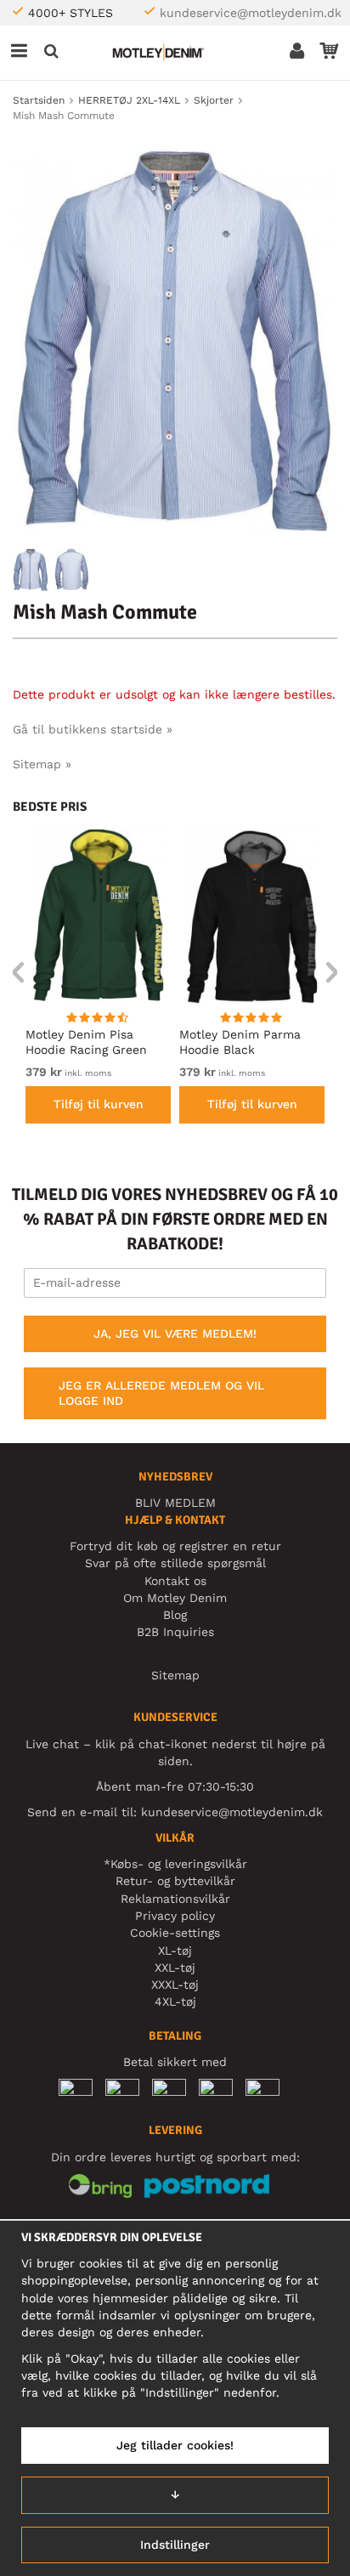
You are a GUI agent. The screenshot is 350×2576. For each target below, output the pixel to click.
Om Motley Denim (175, 1598)
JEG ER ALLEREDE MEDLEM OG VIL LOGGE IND (161, 1393)
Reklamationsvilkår (175, 1899)
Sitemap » (42, 764)
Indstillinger (175, 2545)
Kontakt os (175, 1581)
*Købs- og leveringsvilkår (175, 1864)
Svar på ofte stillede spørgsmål (175, 1563)
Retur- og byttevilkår (175, 1881)
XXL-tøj (175, 1967)
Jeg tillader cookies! (175, 2445)
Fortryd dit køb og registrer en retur (175, 1546)
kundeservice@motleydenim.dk (251, 13)
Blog (175, 1615)
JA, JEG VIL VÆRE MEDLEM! (175, 1333)
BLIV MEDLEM (175, 1503)
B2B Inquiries (175, 1632)
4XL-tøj (175, 2001)
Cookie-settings (175, 1933)
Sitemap (175, 1675)
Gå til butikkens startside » (93, 729)
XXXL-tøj (175, 1984)
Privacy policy (175, 1916)
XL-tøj (175, 1950)
